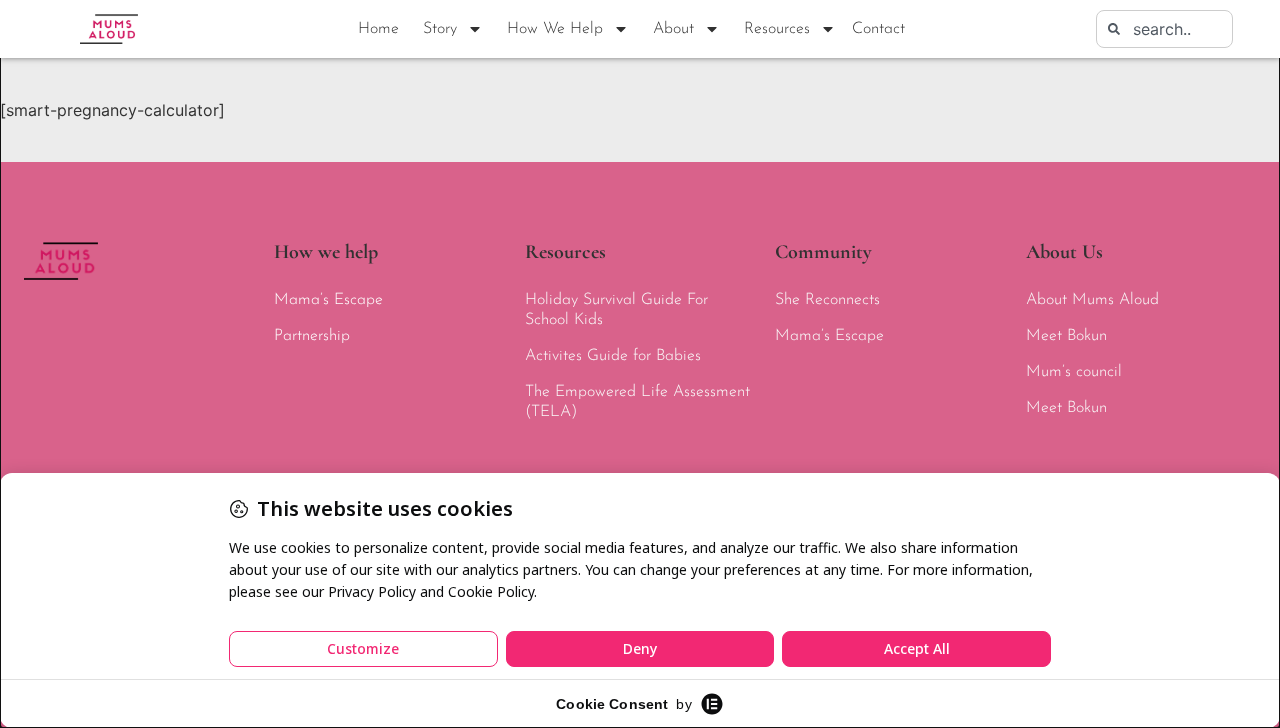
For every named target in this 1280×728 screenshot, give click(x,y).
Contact (878, 29)
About (673, 29)
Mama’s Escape (328, 300)
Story (440, 29)
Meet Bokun (1066, 336)
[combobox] (1164, 29)
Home (378, 29)
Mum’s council (1074, 372)
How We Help (555, 29)
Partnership (312, 336)
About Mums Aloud (1092, 300)
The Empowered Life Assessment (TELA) (637, 402)
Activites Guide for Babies (613, 356)
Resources (777, 29)
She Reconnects (827, 300)
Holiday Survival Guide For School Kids (616, 310)
